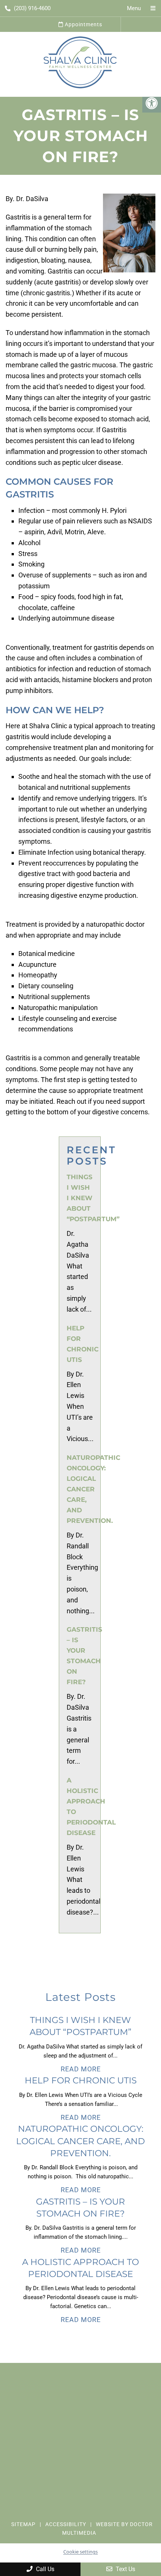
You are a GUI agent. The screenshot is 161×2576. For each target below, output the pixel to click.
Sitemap (23, 2525)
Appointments (83, 24)
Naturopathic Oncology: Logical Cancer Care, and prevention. (93, 1489)
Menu (134, 8)
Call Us (44, 2569)
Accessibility (66, 2525)
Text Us (125, 2569)
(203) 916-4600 (32, 8)
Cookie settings (80, 2552)
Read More (81, 2069)
